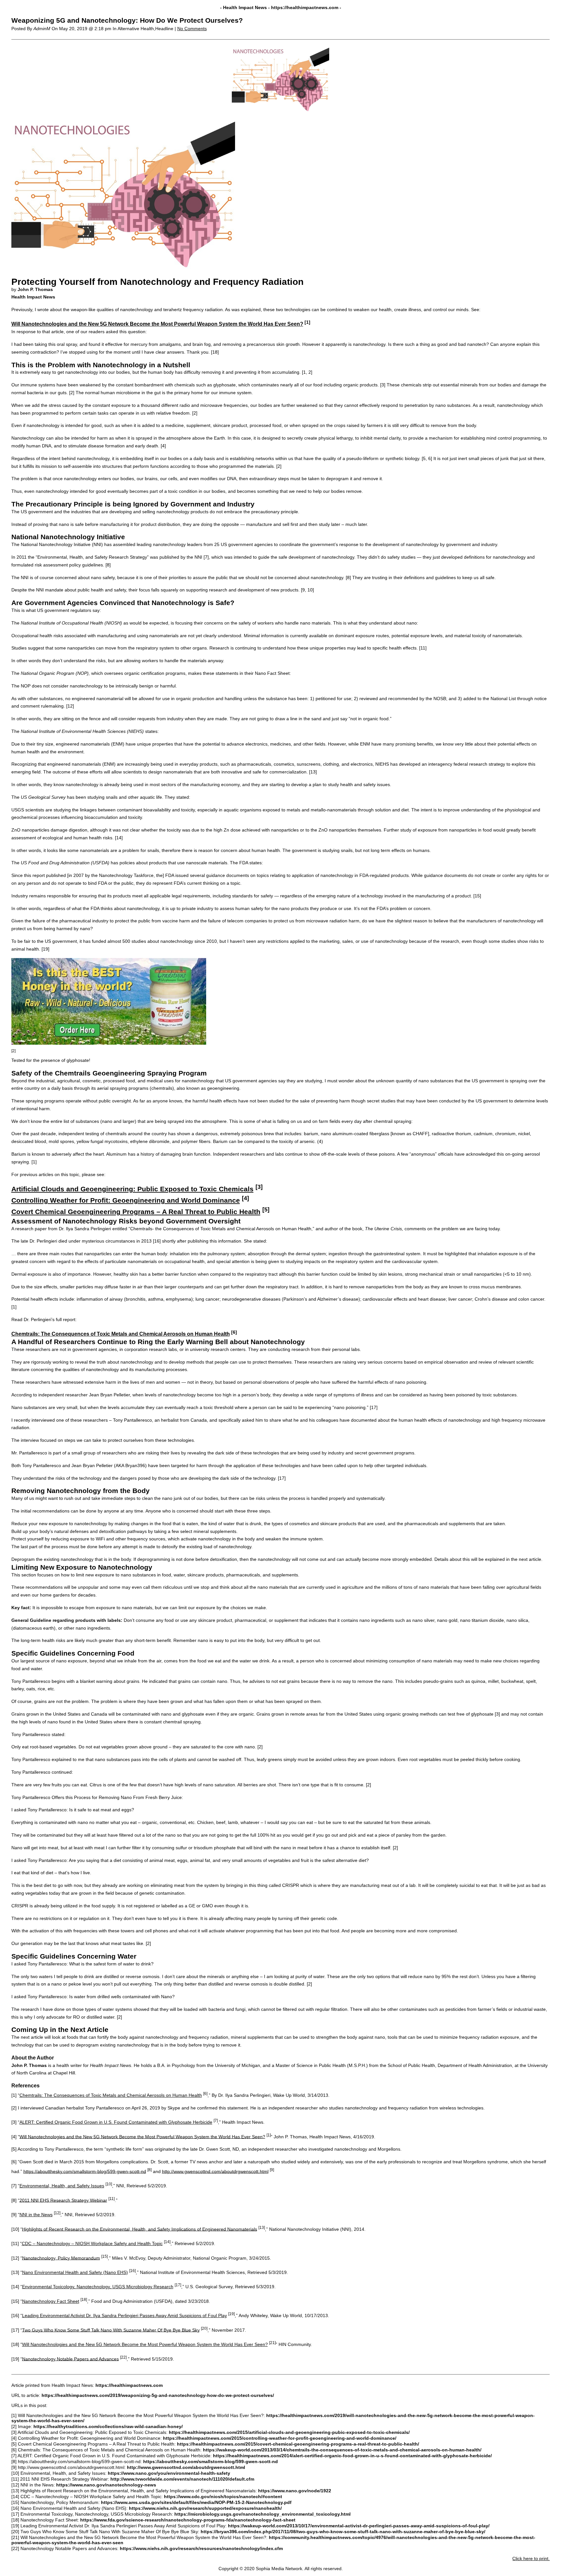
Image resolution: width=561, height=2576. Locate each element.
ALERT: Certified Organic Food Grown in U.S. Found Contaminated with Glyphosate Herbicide (116, 2122)
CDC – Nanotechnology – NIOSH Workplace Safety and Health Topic (92, 2243)
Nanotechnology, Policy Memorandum (61, 2258)
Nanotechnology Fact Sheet (51, 2301)
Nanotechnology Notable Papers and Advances (70, 2359)
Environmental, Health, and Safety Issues (62, 2186)
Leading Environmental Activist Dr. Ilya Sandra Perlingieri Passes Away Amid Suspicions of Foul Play (125, 2315)
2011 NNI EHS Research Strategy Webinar (63, 2200)
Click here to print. (531, 2558)
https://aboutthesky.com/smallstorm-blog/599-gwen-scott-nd (85, 2171)
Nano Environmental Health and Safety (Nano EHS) (75, 2272)
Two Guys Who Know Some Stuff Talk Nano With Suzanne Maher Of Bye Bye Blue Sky (111, 2330)
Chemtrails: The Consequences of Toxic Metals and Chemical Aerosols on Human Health (121, 1334)
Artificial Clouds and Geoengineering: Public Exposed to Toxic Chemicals (132, 1189)
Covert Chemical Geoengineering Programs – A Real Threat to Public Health (136, 1212)
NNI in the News (36, 2215)
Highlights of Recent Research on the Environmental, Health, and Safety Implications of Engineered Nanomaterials (140, 2229)
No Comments (192, 29)
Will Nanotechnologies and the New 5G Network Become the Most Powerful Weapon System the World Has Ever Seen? (157, 324)
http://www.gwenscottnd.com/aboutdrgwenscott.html (215, 2171)
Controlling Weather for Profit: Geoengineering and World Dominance (126, 1200)
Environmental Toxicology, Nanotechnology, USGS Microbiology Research (98, 2287)
